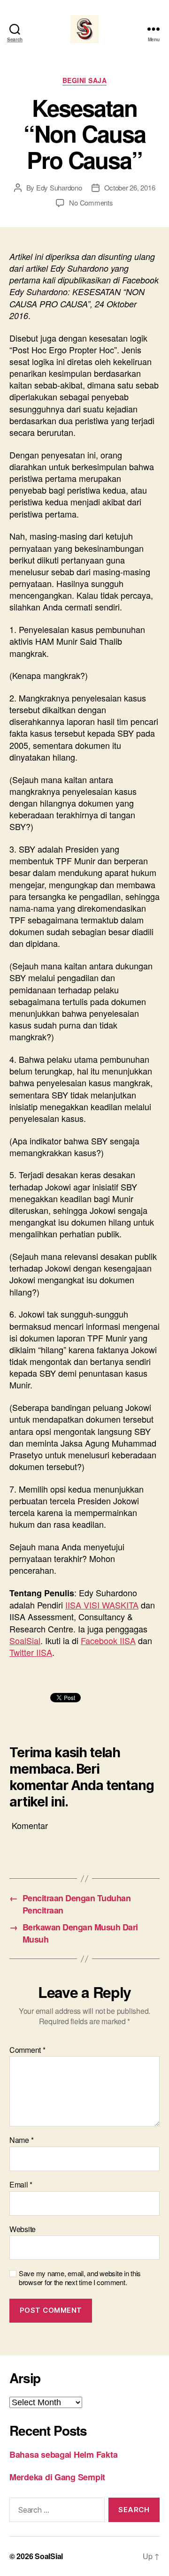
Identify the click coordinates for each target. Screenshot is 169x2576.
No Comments (91, 202)
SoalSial (25, 1640)
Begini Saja (85, 81)
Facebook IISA (108, 1640)
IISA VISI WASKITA (102, 1605)
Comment (27, 2050)
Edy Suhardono (59, 187)
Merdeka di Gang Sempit (57, 2477)
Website (23, 2229)
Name (21, 2140)
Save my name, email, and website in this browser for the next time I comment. (80, 2278)
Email (21, 2185)
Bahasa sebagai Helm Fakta (63, 2454)
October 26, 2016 (130, 187)
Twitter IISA (31, 1652)
